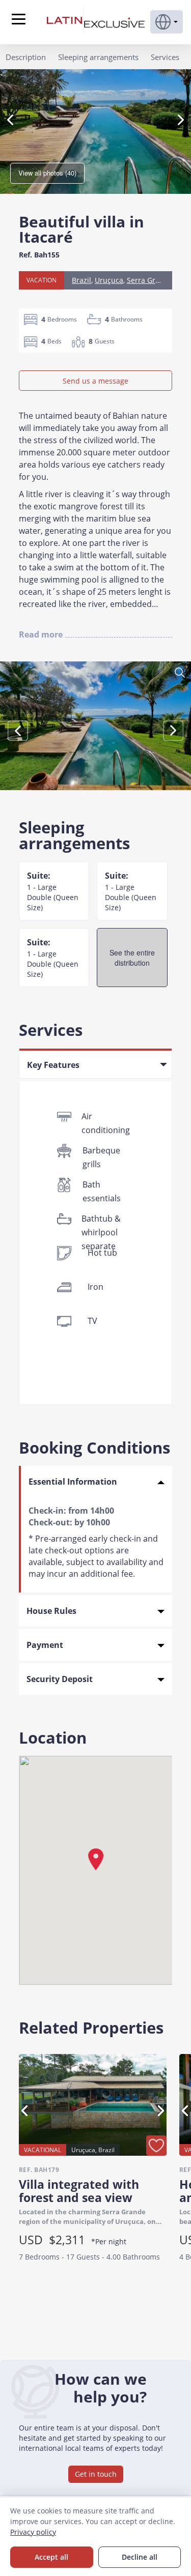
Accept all (51, 2557)
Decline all (140, 2557)
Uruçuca (109, 280)
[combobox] (95, 1063)
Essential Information (73, 1482)
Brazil (81, 280)
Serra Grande (150, 280)
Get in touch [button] (96, 2474)
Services (165, 57)
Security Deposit (60, 1679)
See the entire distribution (132, 958)
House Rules (51, 1611)
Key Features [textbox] (53, 1065)
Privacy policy (33, 2532)
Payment (45, 1645)
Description (26, 57)
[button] (167, 22)
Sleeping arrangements (98, 57)
